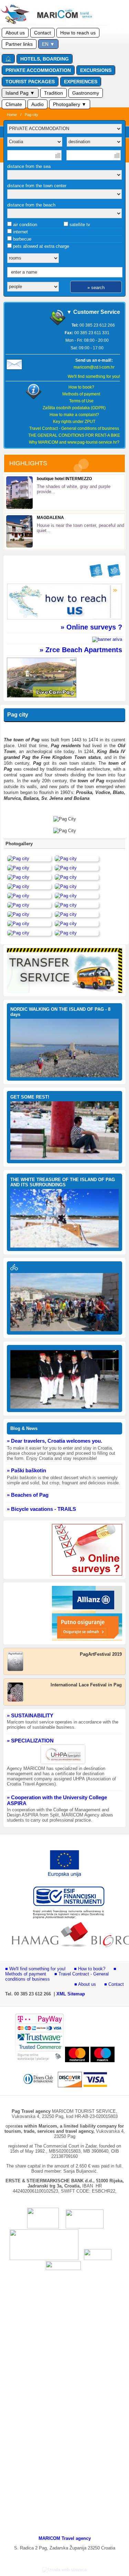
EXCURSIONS (96, 70)
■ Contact (114, 1984)
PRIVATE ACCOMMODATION (38, 70)
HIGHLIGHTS (28, 463)
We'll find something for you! (94, 377)
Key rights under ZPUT (74, 422)
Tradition (53, 93)
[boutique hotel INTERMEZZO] (19, 507)
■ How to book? (90, 1969)
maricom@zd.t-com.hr (94, 367)
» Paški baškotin (26, 1470)
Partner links (19, 44)
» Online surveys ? (91, 627)
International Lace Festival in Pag (86, 1685)
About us (15, 33)
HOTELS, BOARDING (45, 59)
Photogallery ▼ (70, 104)
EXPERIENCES (81, 82)
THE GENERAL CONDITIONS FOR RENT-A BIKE (74, 435)
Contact (42, 33)
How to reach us (78, 33)
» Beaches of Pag (28, 1495)
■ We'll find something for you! (35, 1969)
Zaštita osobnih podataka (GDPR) (74, 408)
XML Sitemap (71, 1994)
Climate (14, 104)
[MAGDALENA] (19, 546)
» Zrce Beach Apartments (81, 650)
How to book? (81, 387)
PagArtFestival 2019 (101, 1654)
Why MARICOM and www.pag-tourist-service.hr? (74, 442)
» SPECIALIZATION (30, 1741)
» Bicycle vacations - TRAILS (41, 1509)
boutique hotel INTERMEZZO (64, 479)
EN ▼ (48, 44)
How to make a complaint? (74, 415)
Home (12, 115)
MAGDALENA (50, 518)
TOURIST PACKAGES (30, 82)
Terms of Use (81, 401)
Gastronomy (86, 93)
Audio (37, 104)
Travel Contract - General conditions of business (74, 428)
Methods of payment (81, 394)
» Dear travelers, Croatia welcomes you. (55, 1441)
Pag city (31, 115)
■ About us (85, 1984)
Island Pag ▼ (20, 93)
